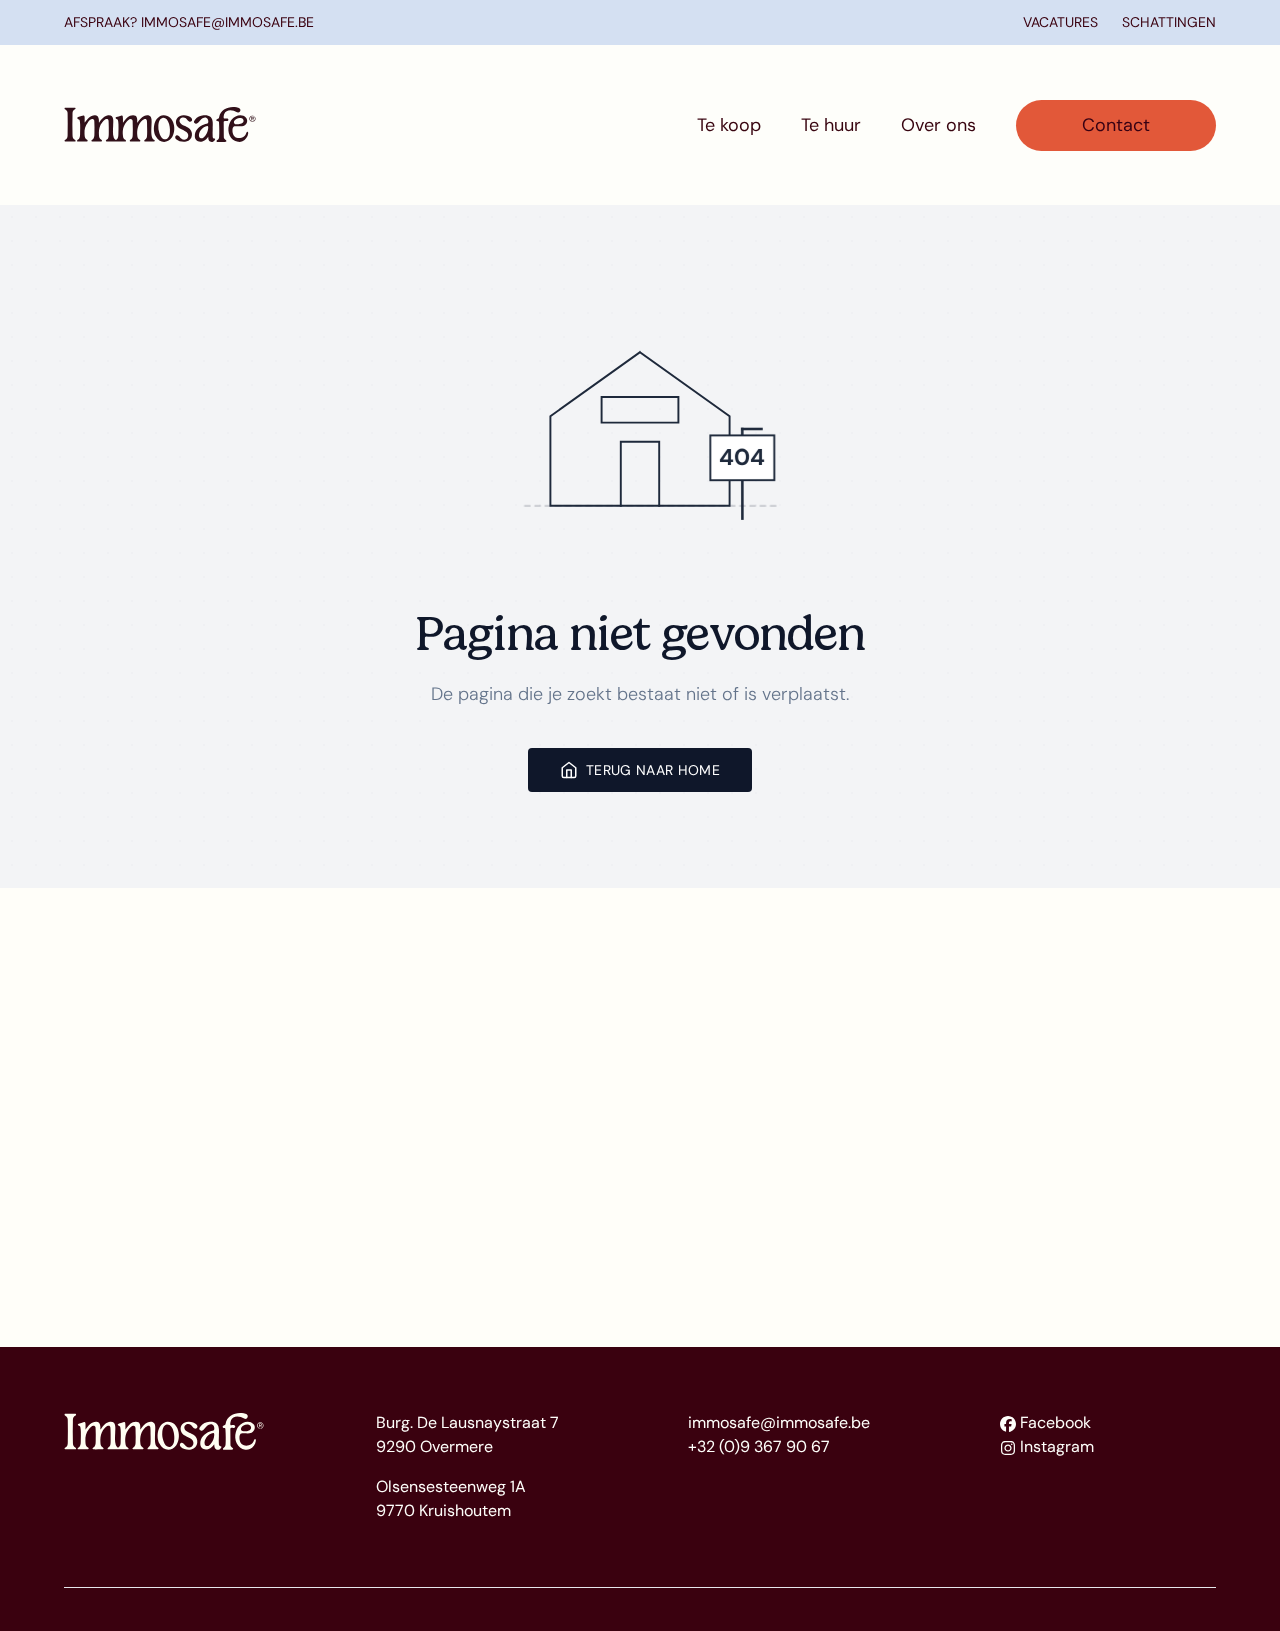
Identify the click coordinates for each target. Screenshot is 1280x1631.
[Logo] (160, 125)
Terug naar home (653, 770)
